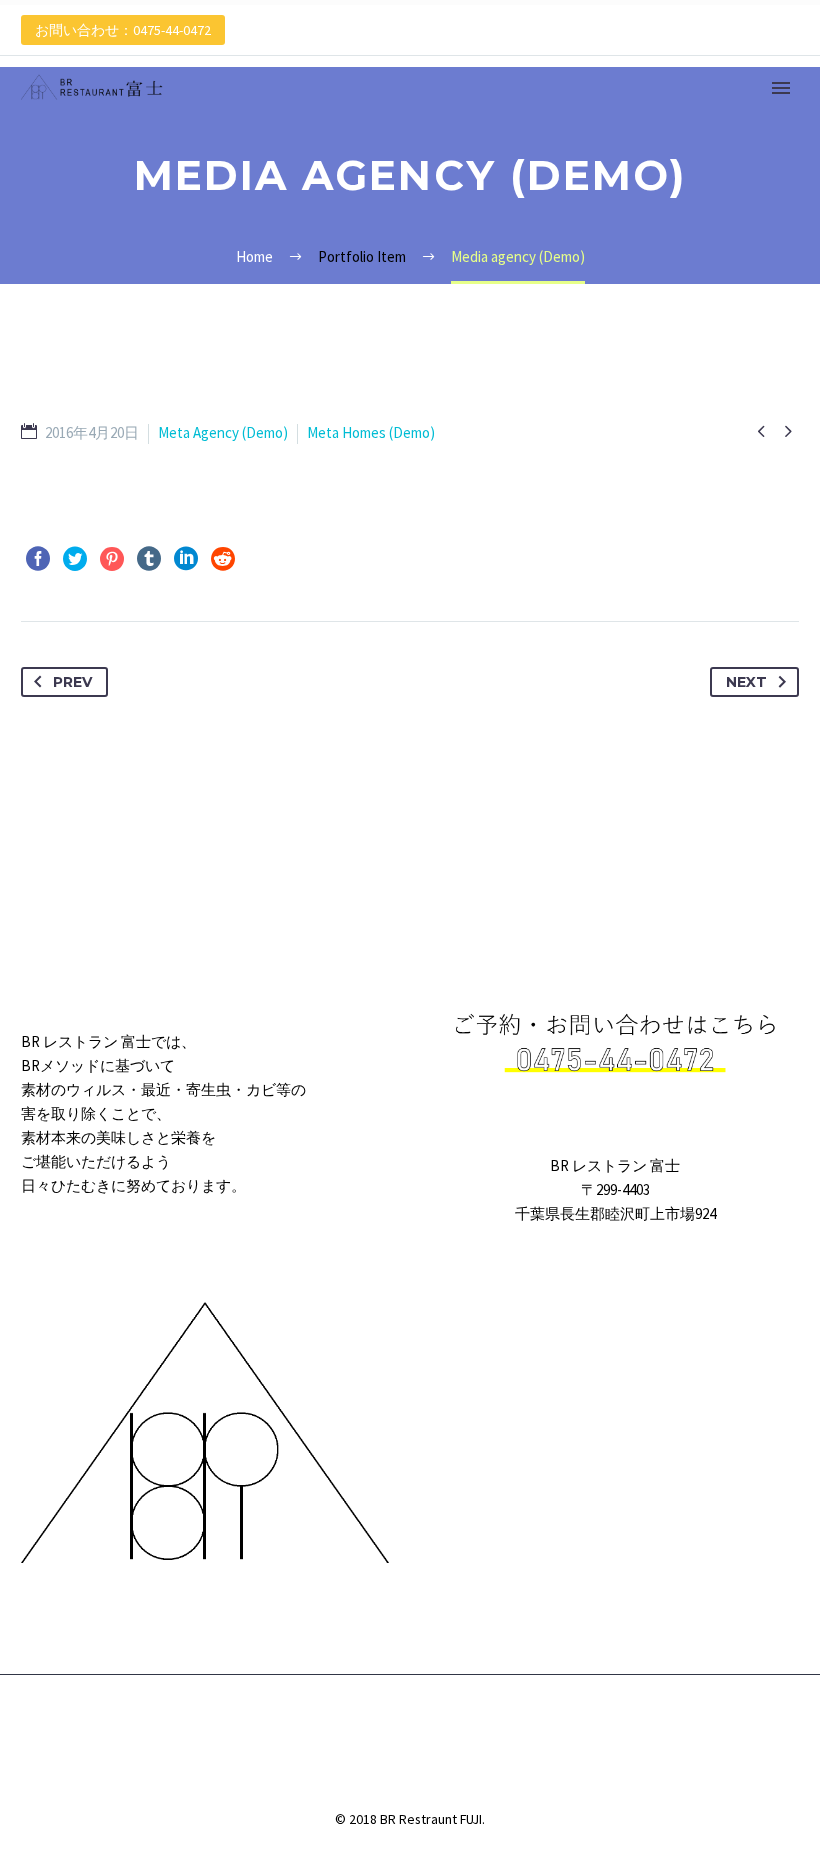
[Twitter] (75, 559)
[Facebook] (38, 559)
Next (746, 682)
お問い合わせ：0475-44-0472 (123, 30)
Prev (72, 682)
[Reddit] (223, 559)
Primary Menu (781, 88)
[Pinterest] (112, 559)
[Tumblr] (149, 559)
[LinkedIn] (186, 559)
